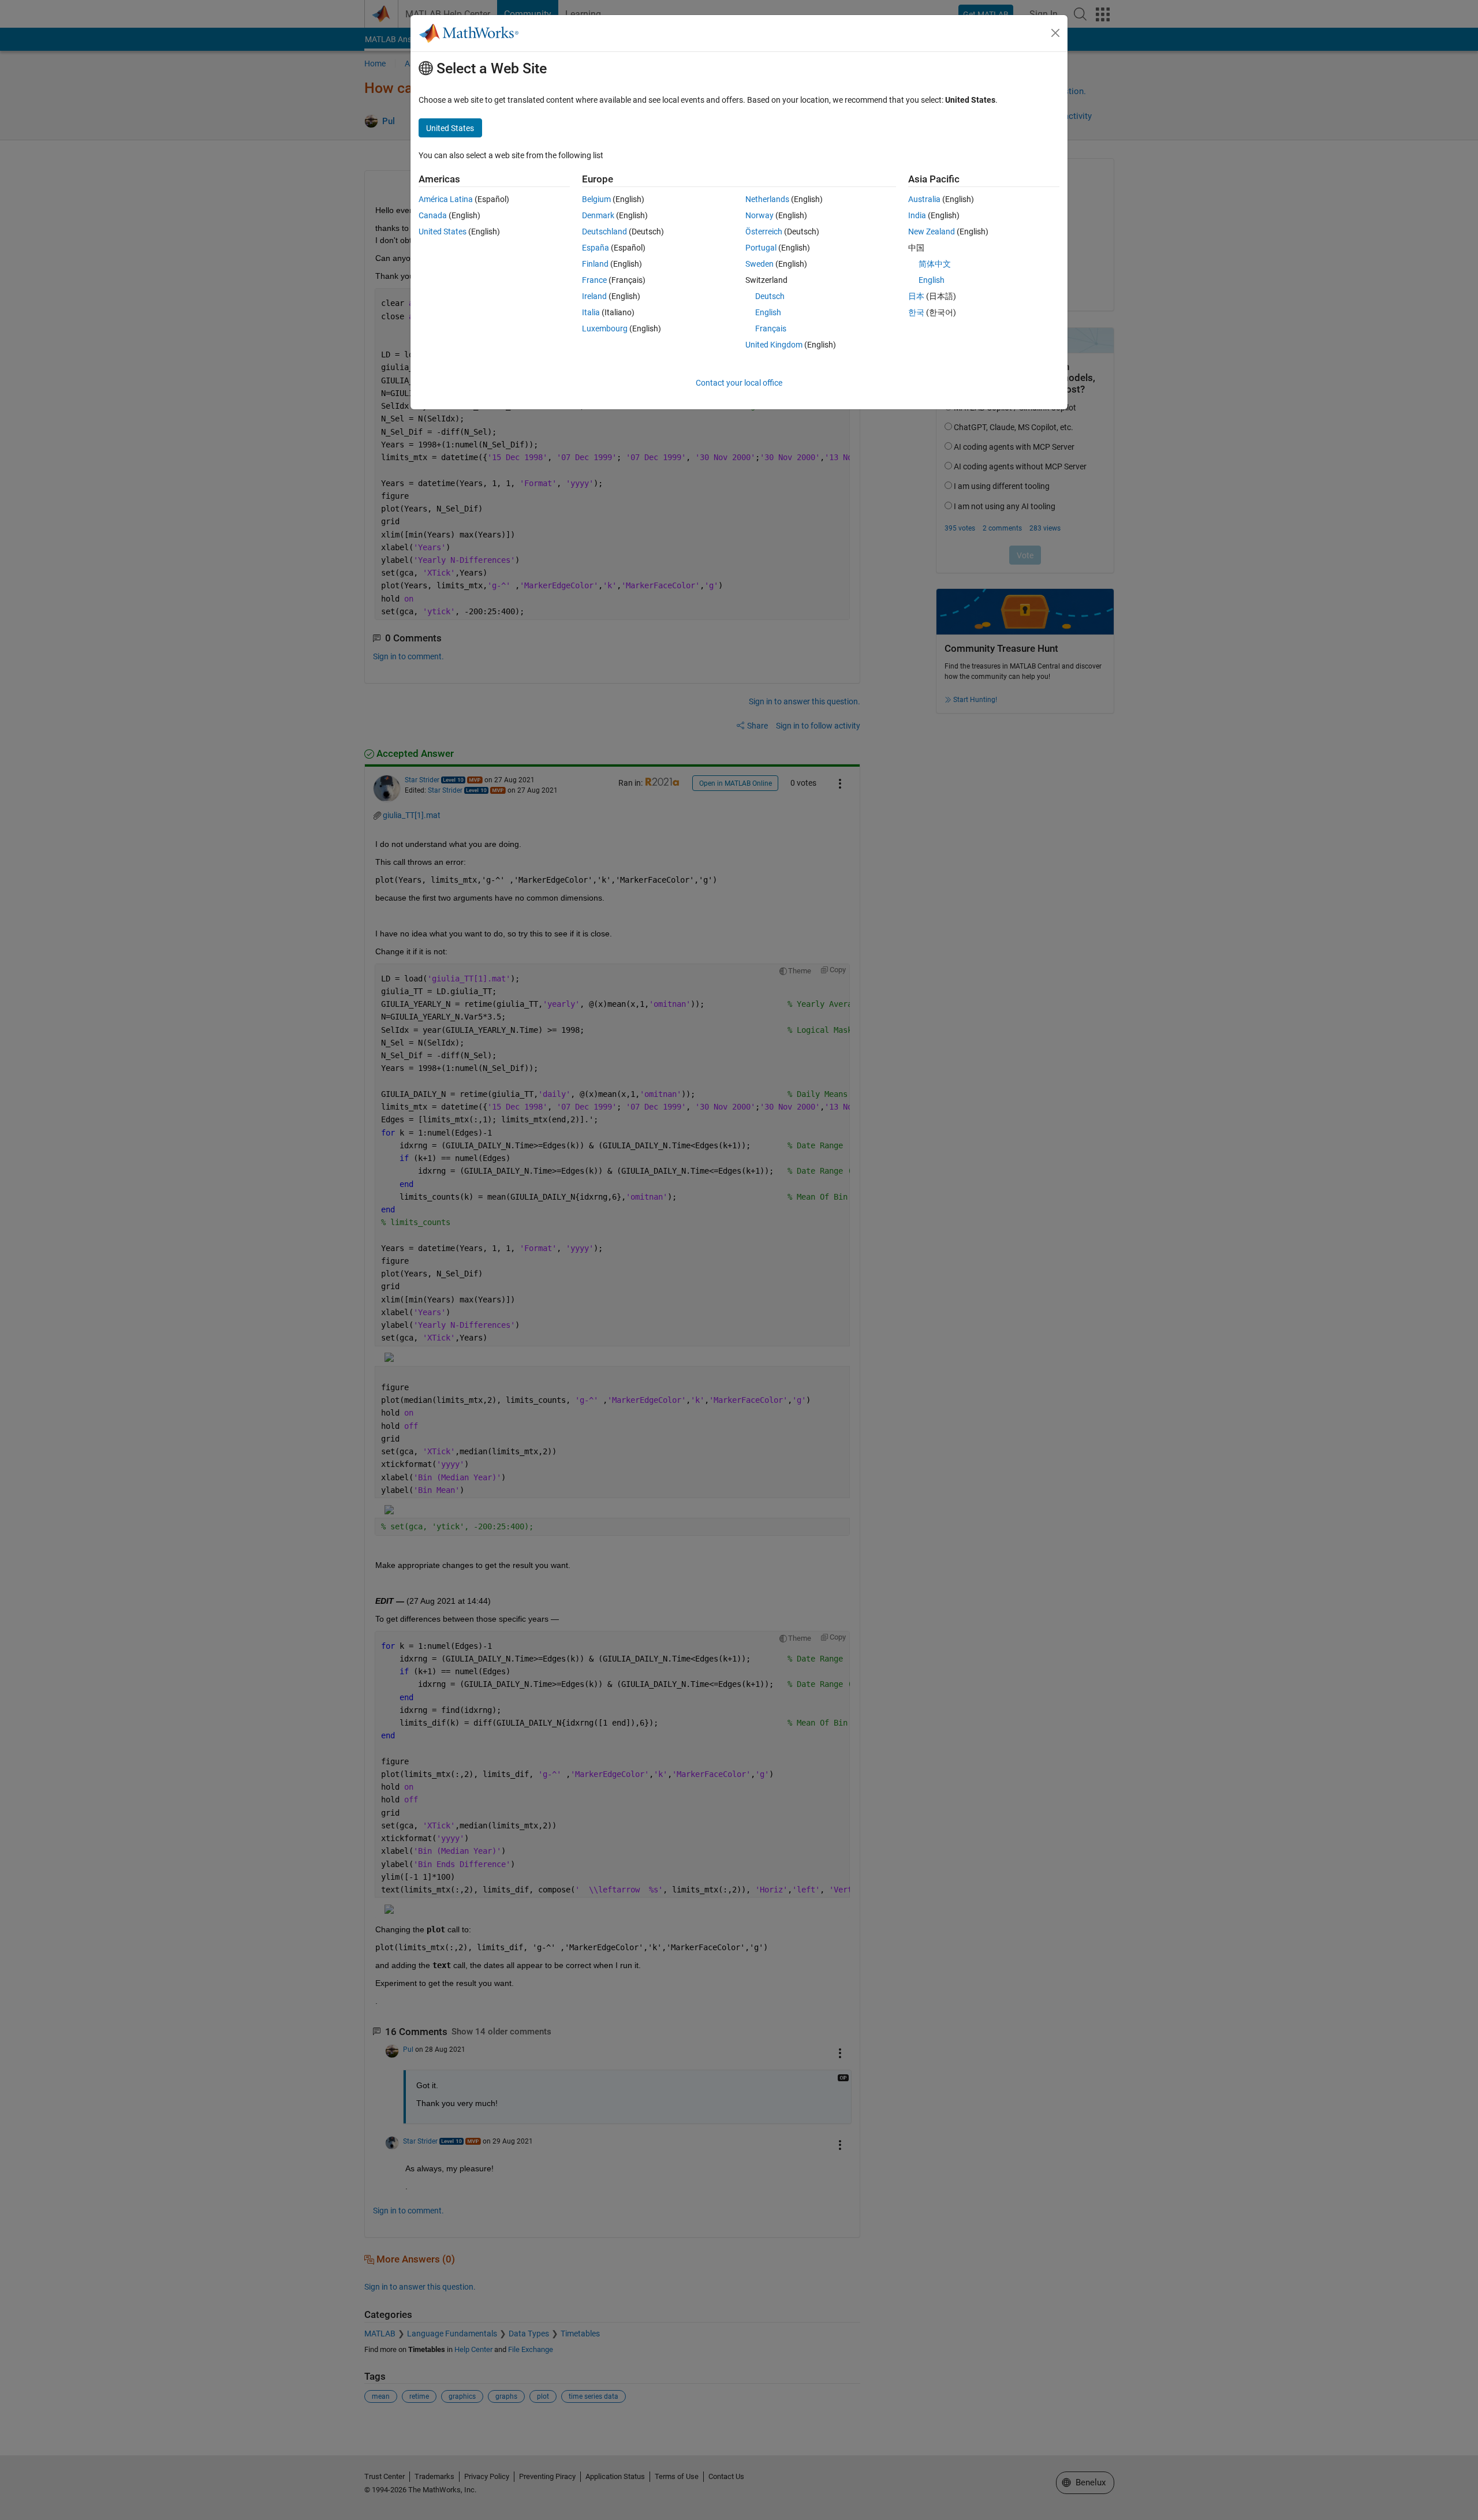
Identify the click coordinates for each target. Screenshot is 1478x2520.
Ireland (594, 296)
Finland (595, 264)
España (596, 248)
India (917, 215)
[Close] (1055, 33)
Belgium (596, 199)
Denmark (598, 215)
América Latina (446, 199)
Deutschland (604, 232)
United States (443, 232)
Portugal (761, 248)
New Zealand (932, 232)
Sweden (759, 264)
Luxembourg (605, 328)
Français (771, 328)
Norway (759, 215)
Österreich (764, 232)
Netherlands (767, 199)
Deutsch (770, 296)
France (594, 280)
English (768, 312)
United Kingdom (774, 345)
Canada (433, 215)
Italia (591, 312)
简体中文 (935, 264)
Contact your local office (739, 383)
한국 (916, 312)
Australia (924, 199)
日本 (916, 296)
